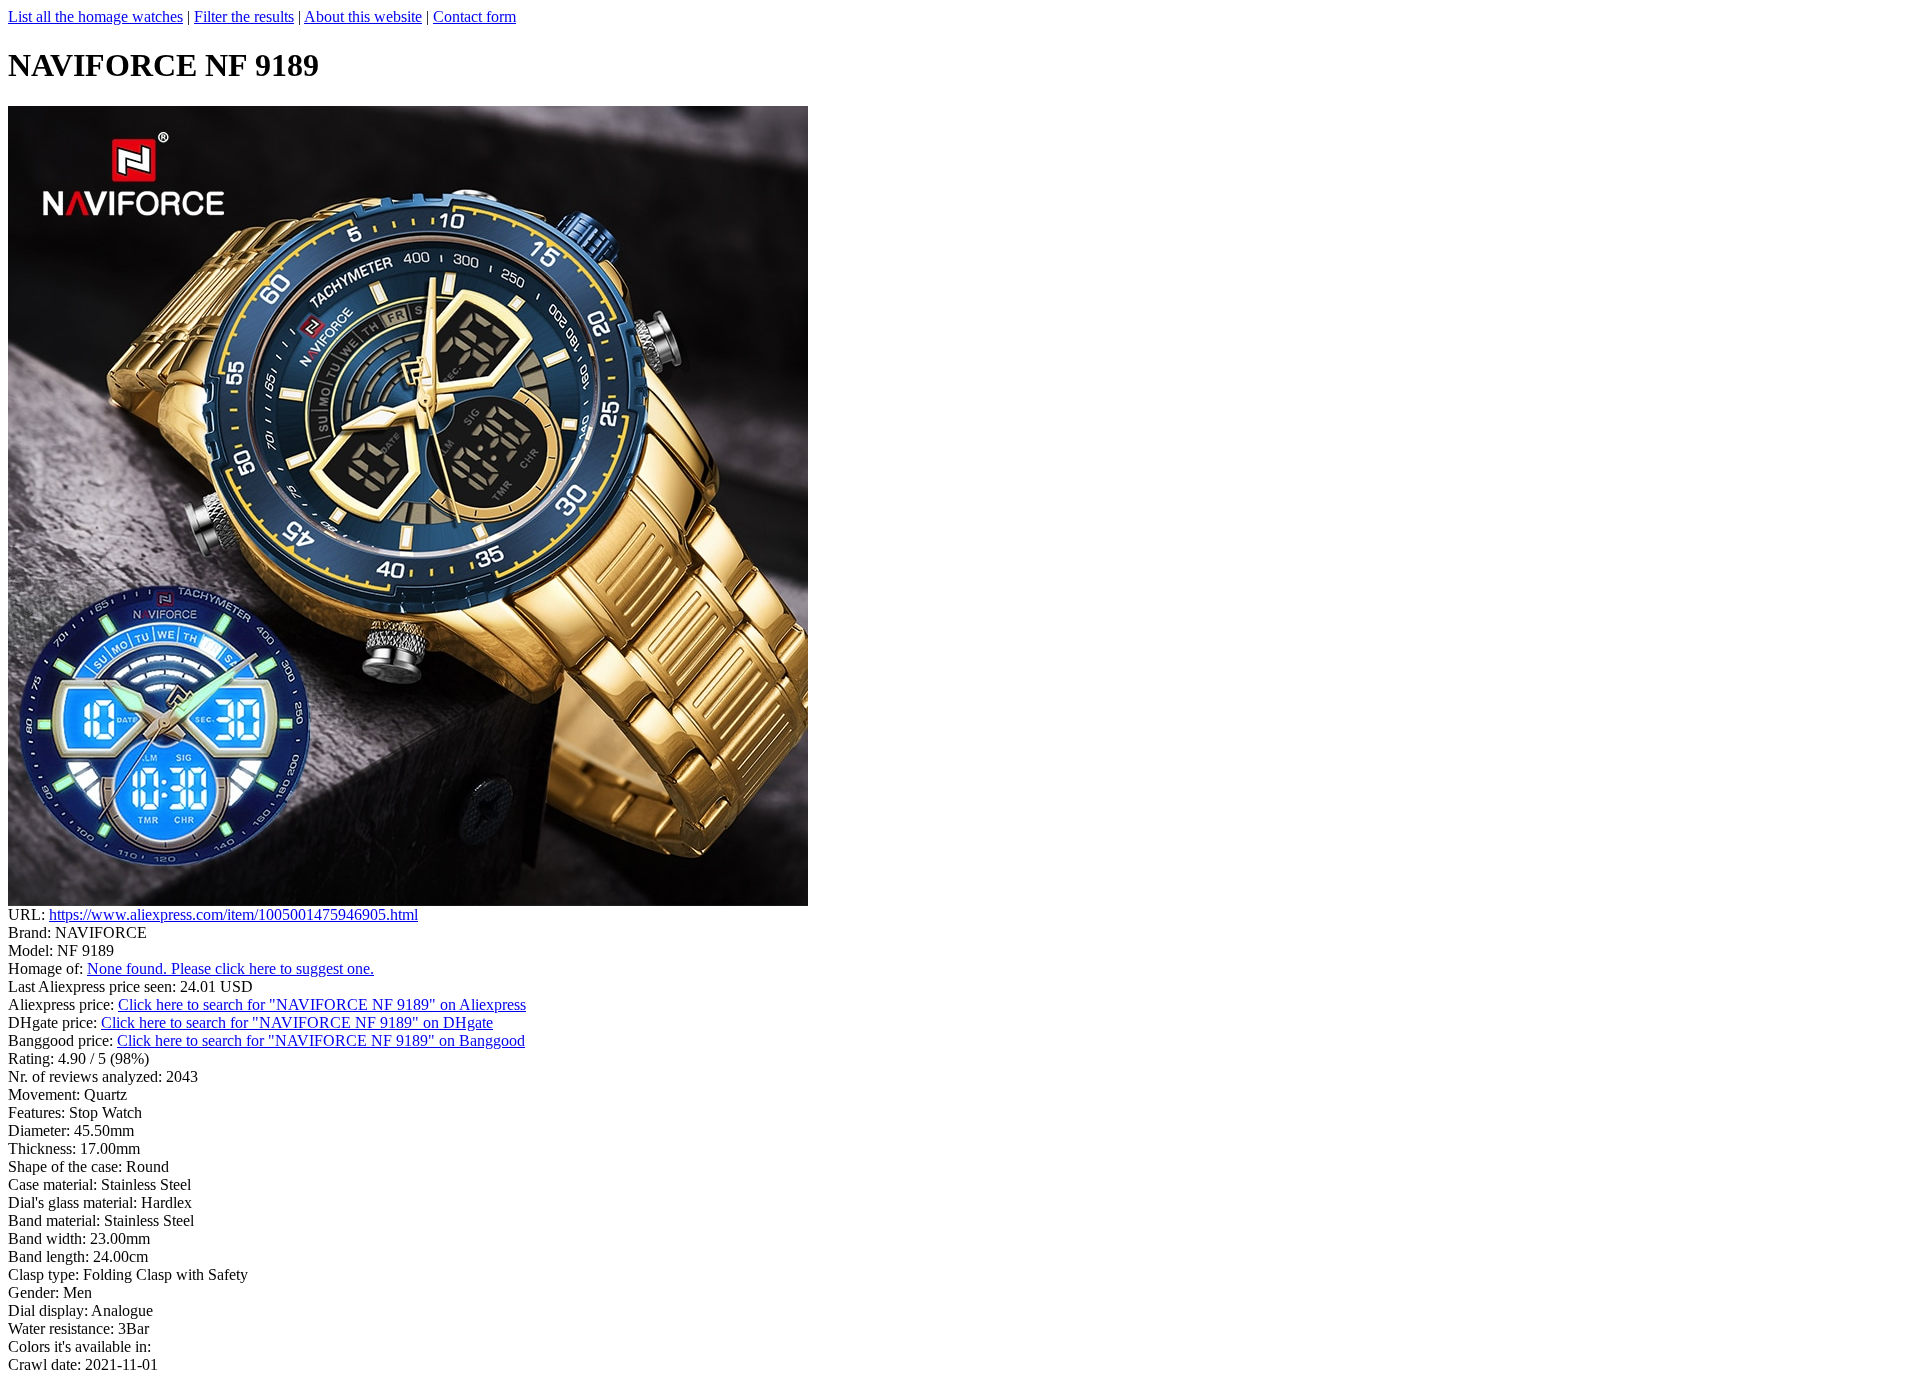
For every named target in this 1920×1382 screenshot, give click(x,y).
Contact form (474, 16)
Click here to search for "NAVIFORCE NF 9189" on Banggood (321, 1040)
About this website (363, 16)
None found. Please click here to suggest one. (230, 968)
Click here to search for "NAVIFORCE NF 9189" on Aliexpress (322, 1004)
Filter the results (244, 16)
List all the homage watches (95, 16)
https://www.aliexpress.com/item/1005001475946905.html (233, 914)
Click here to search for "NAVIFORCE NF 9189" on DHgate (297, 1022)
